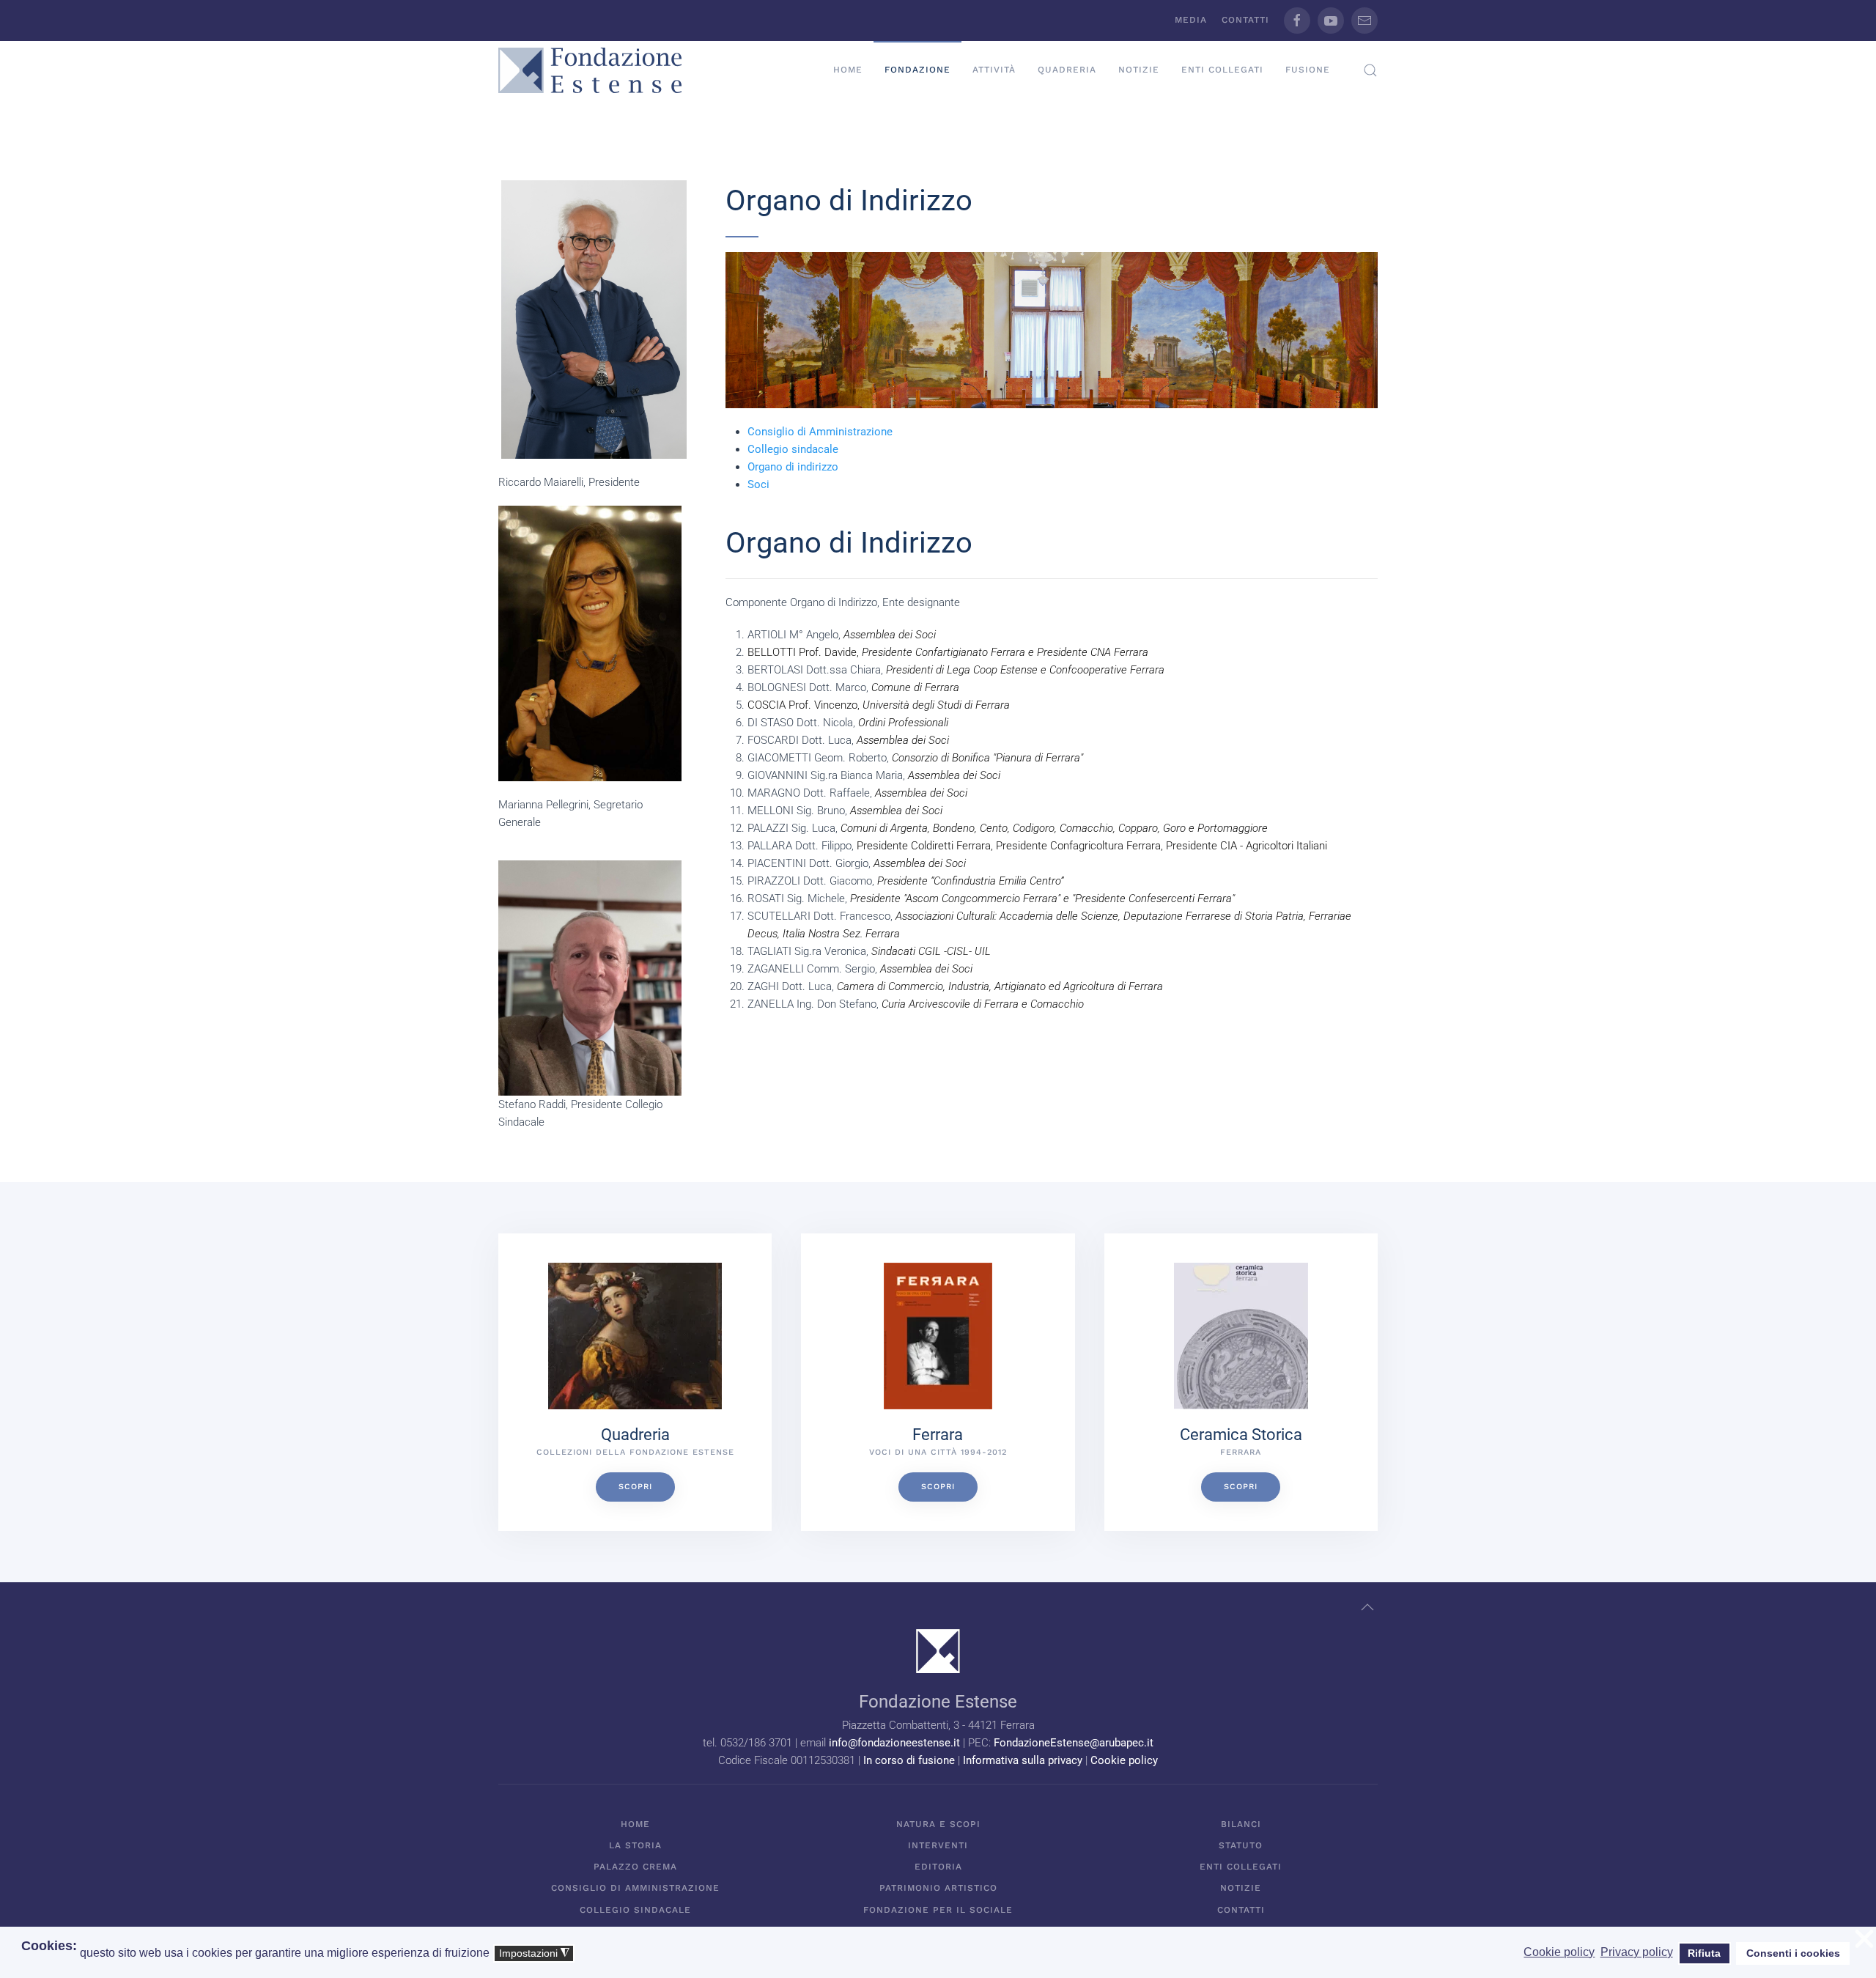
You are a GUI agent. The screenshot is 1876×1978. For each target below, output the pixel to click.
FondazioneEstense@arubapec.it (1074, 1743)
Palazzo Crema (635, 1867)
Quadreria (1067, 70)
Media (1191, 20)
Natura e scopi (938, 1824)
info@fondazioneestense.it (894, 1743)
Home (848, 70)
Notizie (1139, 70)
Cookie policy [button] (1559, 1952)
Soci (758, 484)
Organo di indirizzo (793, 467)
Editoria (938, 1867)
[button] (1370, 70)
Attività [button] (994, 70)
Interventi (938, 1845)
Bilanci (1241, 1824)
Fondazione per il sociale (938, 1910)
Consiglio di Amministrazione (820, 432)
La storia (635, 1845)
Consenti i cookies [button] (1793, 1953)
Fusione (1308, 70)
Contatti (1245, 20)
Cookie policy (1124, 1760)
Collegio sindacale (793, 449)
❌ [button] (1864, 1940)
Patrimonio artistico (938, 1888)
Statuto (1241, 1845)
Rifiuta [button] (1704, 1953)
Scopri (635, 1487)
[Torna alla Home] (590, 70)
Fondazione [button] (917, 70)
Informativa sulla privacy (1023, 1760)
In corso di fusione (909, 1760)
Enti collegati (1222, 70)
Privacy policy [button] (1637, 1952)
